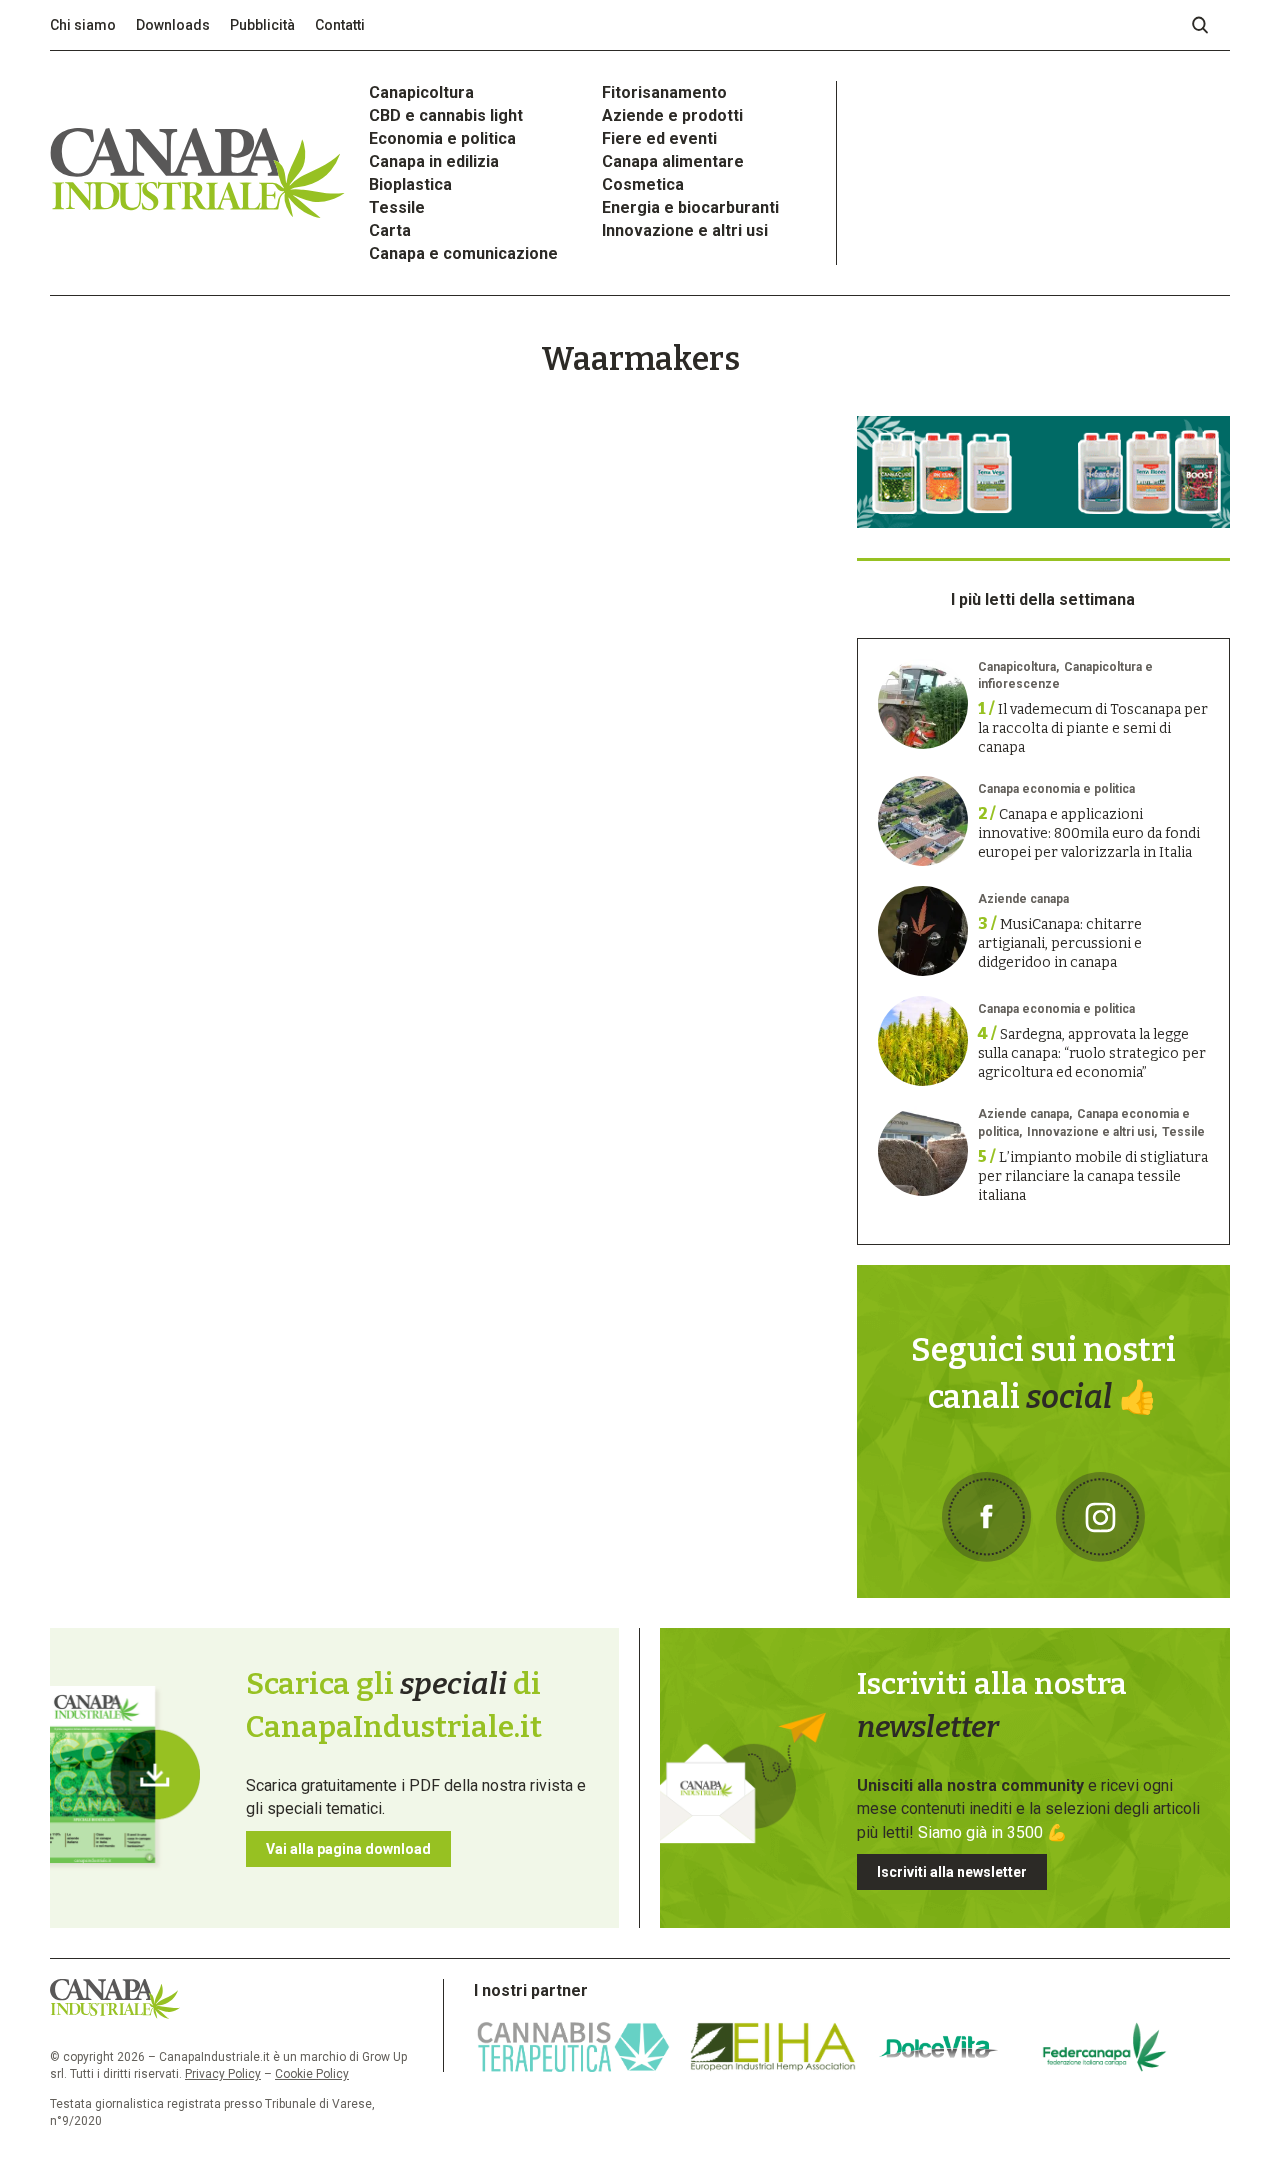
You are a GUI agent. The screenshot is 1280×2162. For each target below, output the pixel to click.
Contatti (340, 25)
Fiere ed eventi (659, 138)
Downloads (173, 25)
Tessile (397, 207)
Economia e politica (442, 138)
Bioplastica (410, 184)
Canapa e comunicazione (463, 253)
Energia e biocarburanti (690, 207)
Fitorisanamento (664, 92)
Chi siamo (83, 25)
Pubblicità (262, 25)
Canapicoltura (421, 92)
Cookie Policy (312, 2074)
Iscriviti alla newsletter (952, 1872)
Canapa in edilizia (434, 161)
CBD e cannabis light (446, 115)
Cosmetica (643, 184)
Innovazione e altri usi (685, 230)
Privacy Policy (223, 2074)
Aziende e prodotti (672, 115)
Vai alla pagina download (348, 1849)
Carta (390, 230)
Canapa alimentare (673, 161)
